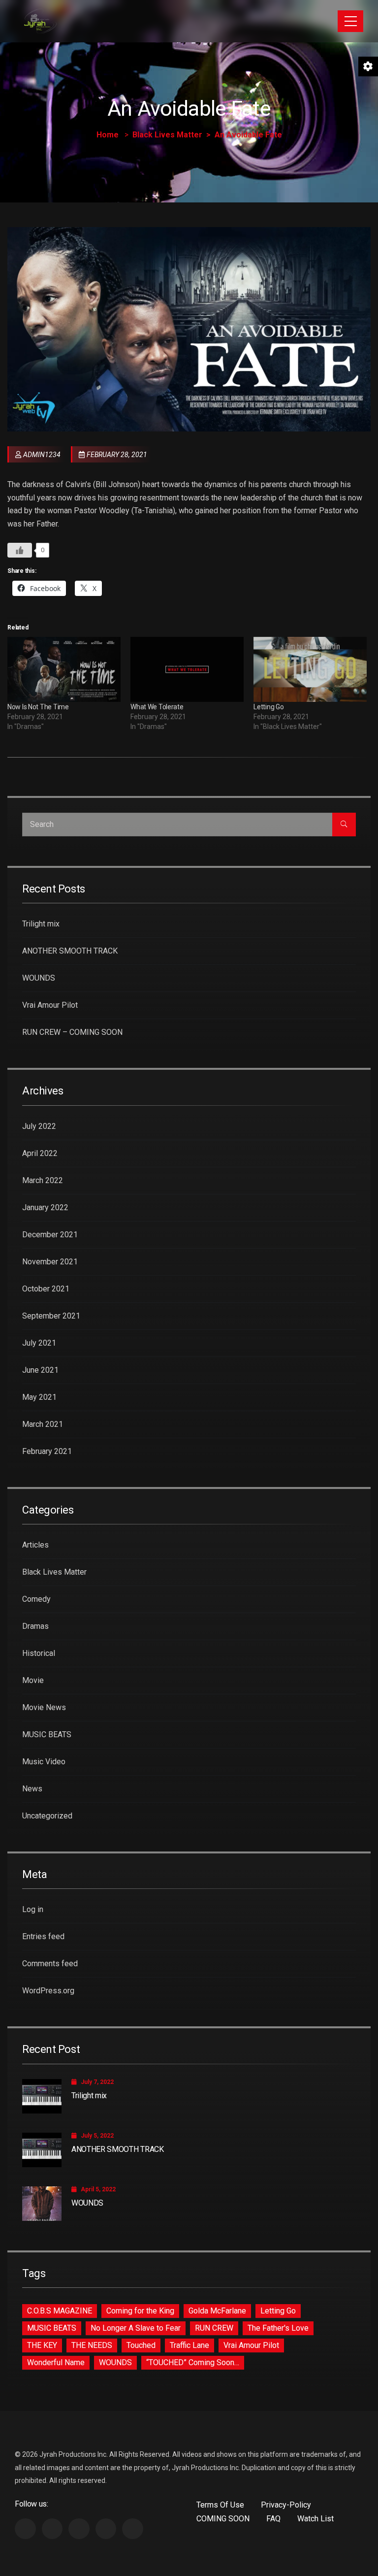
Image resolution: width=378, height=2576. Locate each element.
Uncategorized (47, 1816)
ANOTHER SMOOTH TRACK (70, 951)
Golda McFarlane (217, 2311)
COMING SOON (223, 2519)
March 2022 (43, 1180)
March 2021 (43, 1424)
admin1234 (42, 455)
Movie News (44, 1707)
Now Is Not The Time (38, 707)
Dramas (35, 1626)
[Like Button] (20, 550)
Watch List (315, 2519)
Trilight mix (41, 924)
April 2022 (40, 1153)
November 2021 (50, 1262)
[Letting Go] (310, 669)
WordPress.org (48, 1991)
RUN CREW (214, 2328)
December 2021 (50, 1235)
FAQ (273, 2519)
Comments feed (50, 1964)
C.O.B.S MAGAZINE (60, 2311)
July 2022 (39, 1126)
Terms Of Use (220, 2505)
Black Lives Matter (167, 135)
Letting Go (268, 707)
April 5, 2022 (98, 2189)
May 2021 (39, 1397)
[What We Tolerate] (187, 669)
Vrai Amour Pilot (50, 1005)
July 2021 (39, 1343)
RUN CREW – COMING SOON (72, 1032)
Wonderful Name (56, 2362)
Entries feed (43, 1936)
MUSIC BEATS (47, 1734)
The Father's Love (278, 2328)
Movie (33, 1680)
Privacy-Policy (286, 2505)
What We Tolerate (157, 707)
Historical (39, 1653)
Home (108, 135)
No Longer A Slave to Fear (136, 2328)
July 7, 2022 (97, 2082)
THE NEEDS (92, 2345)
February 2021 (47, 1451)
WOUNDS (39, 978)
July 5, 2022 (97, 2136)
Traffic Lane (189, 2345)
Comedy (36, 1599)
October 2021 (46, 1289)
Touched (141, 2345)
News (32, 1789)
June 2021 (40, 1370)
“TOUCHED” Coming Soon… (193, 2362)
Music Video (44, 1762)
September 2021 (51, 1316)
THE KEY (42, 2345)
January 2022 (45, 1207)
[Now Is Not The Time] (64, 669)
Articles (35, 1545)
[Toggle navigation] (350, 21)
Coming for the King (140, 2311)
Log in (33, 1909)
